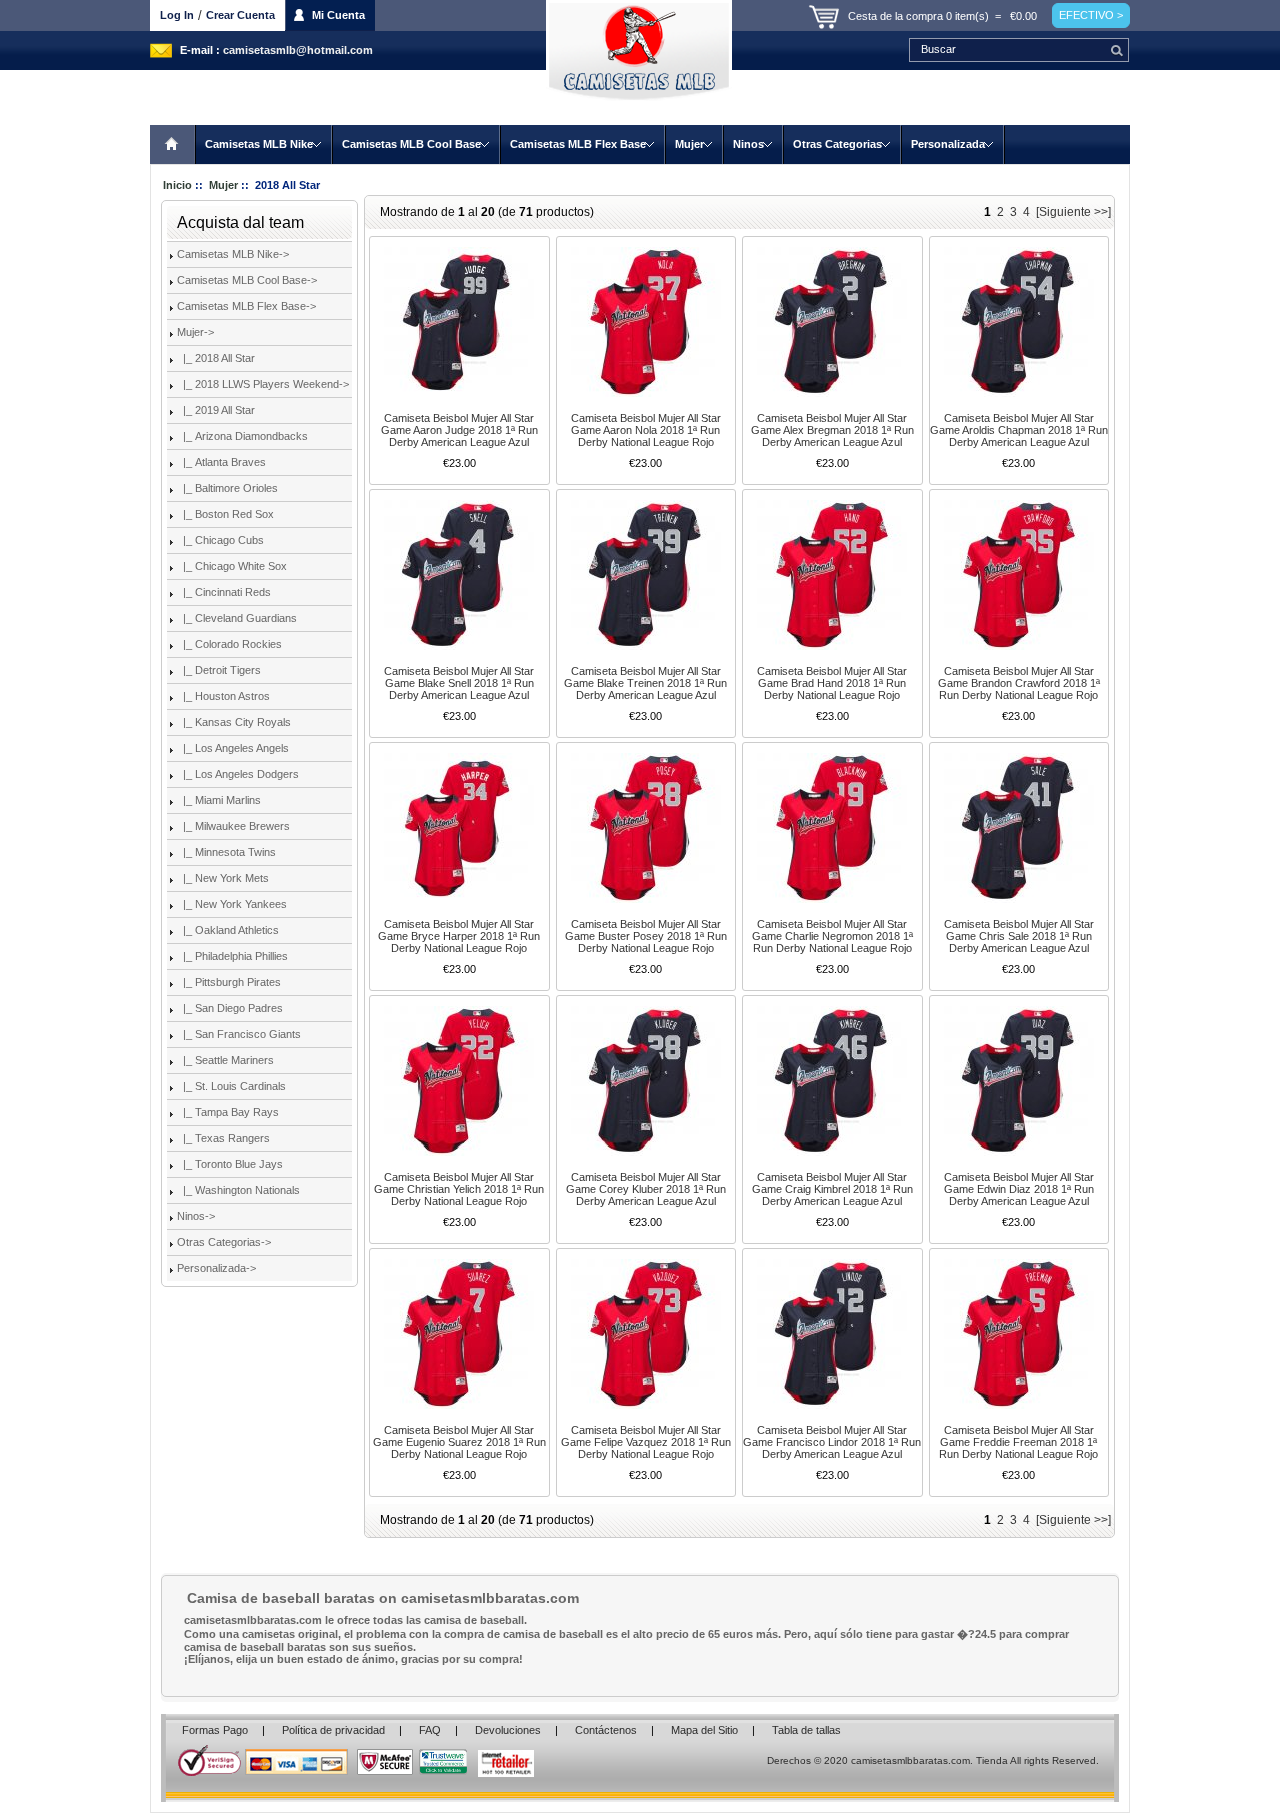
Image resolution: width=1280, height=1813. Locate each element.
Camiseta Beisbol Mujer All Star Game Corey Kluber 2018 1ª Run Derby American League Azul (646, 1189)
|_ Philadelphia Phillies (232, 956)
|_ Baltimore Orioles (227, 488)
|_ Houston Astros (223, 696)
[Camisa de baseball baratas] (640, 62)
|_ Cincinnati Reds (224, 592)
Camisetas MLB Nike (259, 144)
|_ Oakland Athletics (228, 930)
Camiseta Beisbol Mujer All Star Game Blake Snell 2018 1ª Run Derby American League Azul (459, 683)
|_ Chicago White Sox (232, 566)
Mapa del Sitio (704, 1730)
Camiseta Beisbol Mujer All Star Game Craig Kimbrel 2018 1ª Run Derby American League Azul (832, 1189)
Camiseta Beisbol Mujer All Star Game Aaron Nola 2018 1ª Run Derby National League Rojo (646, 430)
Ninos (748, 144)
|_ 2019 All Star (216, 410)
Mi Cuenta (338, 15)
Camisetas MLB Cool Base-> (247, 280)
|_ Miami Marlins (219, 800)
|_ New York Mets (223, 878)
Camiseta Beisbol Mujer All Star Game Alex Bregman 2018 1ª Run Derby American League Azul (832, 430)
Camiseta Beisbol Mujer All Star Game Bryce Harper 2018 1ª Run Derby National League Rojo (459, 936)
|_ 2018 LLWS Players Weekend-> (263, 384)
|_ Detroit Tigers (219, 670)
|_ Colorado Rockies (229, 644)
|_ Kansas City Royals (234, 722)
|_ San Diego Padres (230, 1008)
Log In (177, 15)
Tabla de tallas (806, 1730)
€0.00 (1023, 16)
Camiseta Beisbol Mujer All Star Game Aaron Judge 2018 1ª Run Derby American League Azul (459, 430)
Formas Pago (215, 1730)
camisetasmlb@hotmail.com (298, 50)
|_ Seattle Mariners (225, 1060)
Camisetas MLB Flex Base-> (246, 306)
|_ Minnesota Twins (226, 852)
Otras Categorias (837, 144)
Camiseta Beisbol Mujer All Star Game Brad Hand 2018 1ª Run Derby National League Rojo (832, 683)
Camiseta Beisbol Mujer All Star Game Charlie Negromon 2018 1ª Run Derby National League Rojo (832, 936)
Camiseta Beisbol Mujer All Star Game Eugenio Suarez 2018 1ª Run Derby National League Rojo (459, 1442)
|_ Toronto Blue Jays (230, 1164)
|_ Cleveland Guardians (237, 618)
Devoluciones (508, 1730)
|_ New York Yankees (232, 904)
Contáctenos (606, 1730)
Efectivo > (1091, 15)
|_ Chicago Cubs (220, 540)
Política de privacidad (333, 1730)
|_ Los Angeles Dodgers (238, 774)
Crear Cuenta (240, 15)
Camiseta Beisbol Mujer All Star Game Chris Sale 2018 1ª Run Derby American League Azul (1019, 936)
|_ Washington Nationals (238, 1190)
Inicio (173, 144)
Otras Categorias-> (224, 1242)
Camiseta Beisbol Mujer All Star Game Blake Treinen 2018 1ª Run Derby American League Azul (645, 683)
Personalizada (948, 144)
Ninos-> (196, 1216)
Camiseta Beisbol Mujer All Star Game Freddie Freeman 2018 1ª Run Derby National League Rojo (1018, 1442)
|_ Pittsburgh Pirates (229, 982)
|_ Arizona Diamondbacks (242, 436)
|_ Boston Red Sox (225, 514)
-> (195, 332)
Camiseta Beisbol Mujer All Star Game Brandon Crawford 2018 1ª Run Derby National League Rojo (1019, 683)
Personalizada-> (216, 1268)
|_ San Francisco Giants (239, 1034)
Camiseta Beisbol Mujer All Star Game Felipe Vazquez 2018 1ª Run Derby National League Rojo (646, 1442)
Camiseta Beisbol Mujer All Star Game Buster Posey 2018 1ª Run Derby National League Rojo (646, 936)
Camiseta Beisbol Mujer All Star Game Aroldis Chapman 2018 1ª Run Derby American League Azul (1019, 430)
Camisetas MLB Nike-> (233, 254)
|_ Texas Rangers (223, 1138)
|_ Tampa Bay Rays (228, 1112)
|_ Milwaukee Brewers (233, 826)
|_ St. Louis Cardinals (231, 1086)
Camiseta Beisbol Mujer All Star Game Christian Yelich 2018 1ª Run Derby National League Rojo (459, 1189)
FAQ (430, 1730)
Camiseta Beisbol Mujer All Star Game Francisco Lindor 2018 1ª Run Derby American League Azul (832, 1442)
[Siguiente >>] (1073, 212)
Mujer (689, 144)
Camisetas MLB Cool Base (411, 144)
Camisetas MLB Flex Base (578, 144)
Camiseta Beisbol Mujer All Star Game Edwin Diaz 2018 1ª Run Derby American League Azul (1019, 1189)
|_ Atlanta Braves (221, 462)
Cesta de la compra (895, 16)
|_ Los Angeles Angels (233, 748)
